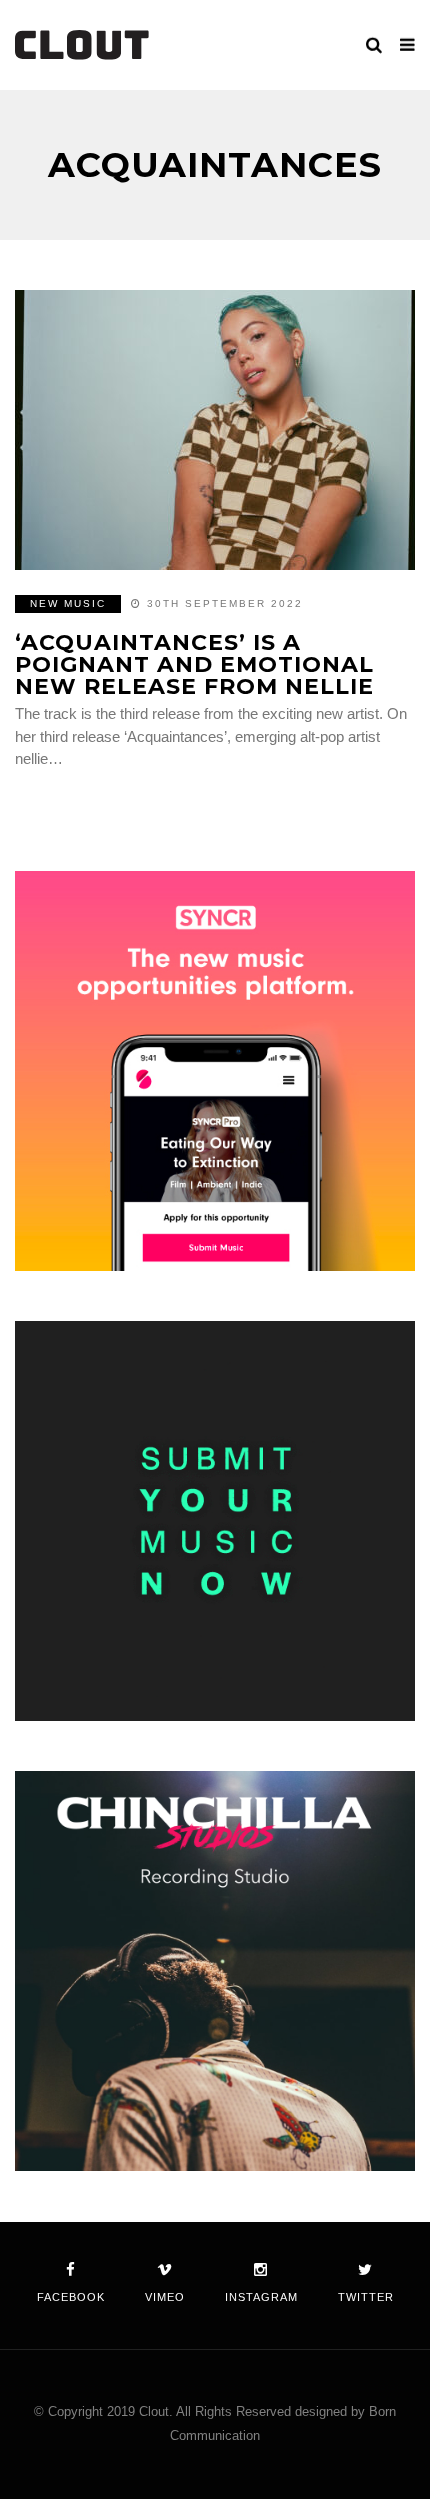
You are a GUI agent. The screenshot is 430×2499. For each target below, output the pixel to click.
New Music (68, 603)
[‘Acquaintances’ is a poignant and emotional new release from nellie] (215, 430)
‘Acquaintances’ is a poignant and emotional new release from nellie (194, 664)
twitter (366, 2297)
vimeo (165, 2297)
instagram (261, 2297)
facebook (71, 2297)
